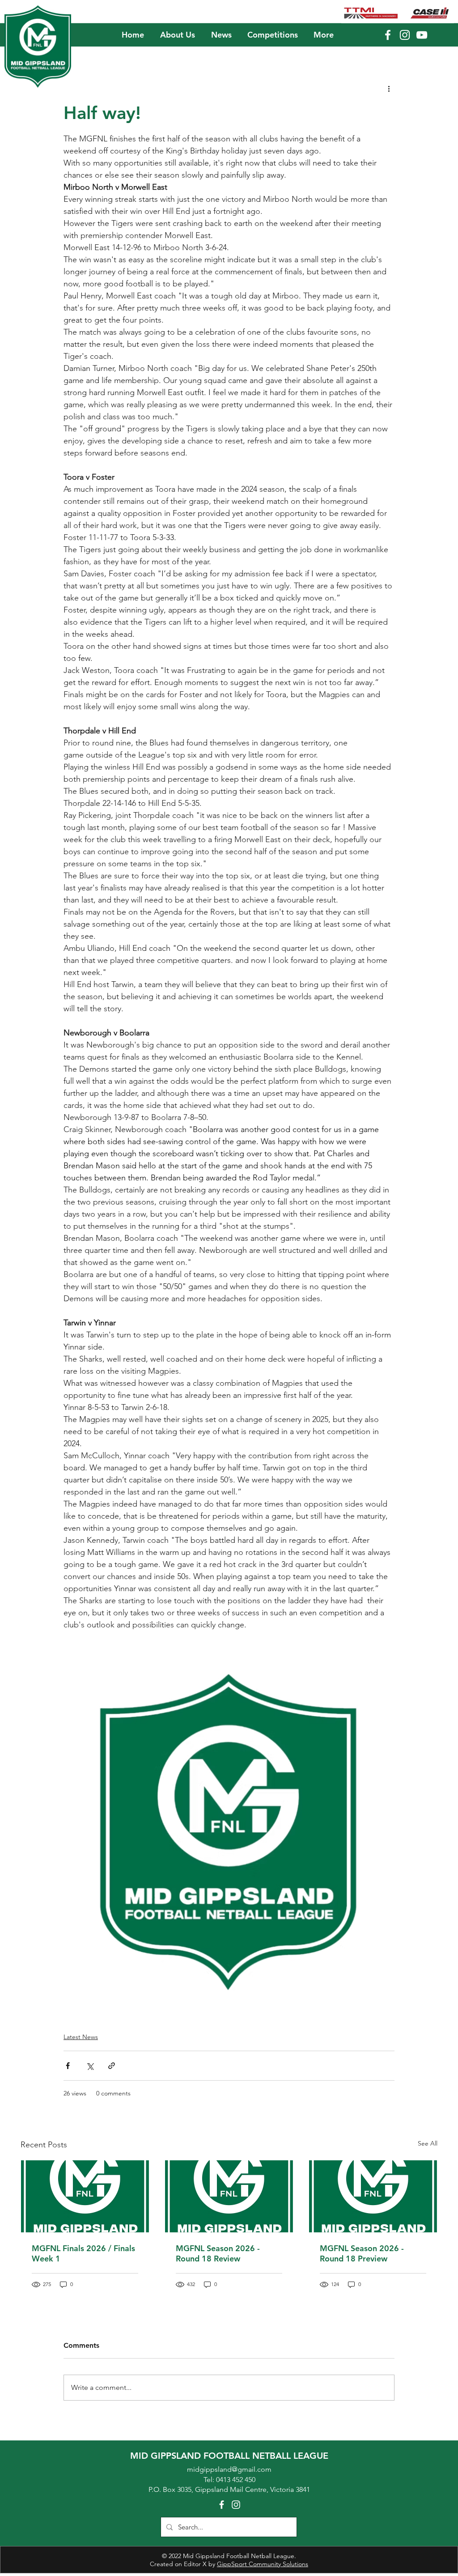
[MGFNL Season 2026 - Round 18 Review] (229, 2196)
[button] (177, 35)
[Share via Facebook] (68, 2066)
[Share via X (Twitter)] (90, 2066)
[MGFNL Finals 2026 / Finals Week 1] (85, 2196)
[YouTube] (422, 35)
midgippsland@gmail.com (229, 2469)
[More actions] (389, 88)
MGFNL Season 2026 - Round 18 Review (218, 2253)
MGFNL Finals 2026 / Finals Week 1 (83, 2253)
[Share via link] (112, 2066)
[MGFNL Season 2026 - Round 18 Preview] (373, 2196)
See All (428, 2143)
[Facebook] (388, 35)
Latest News (81, 2037)
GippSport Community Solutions (263, 2564)
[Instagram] (405, 35)
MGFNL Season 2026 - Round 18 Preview (362, 2253)
